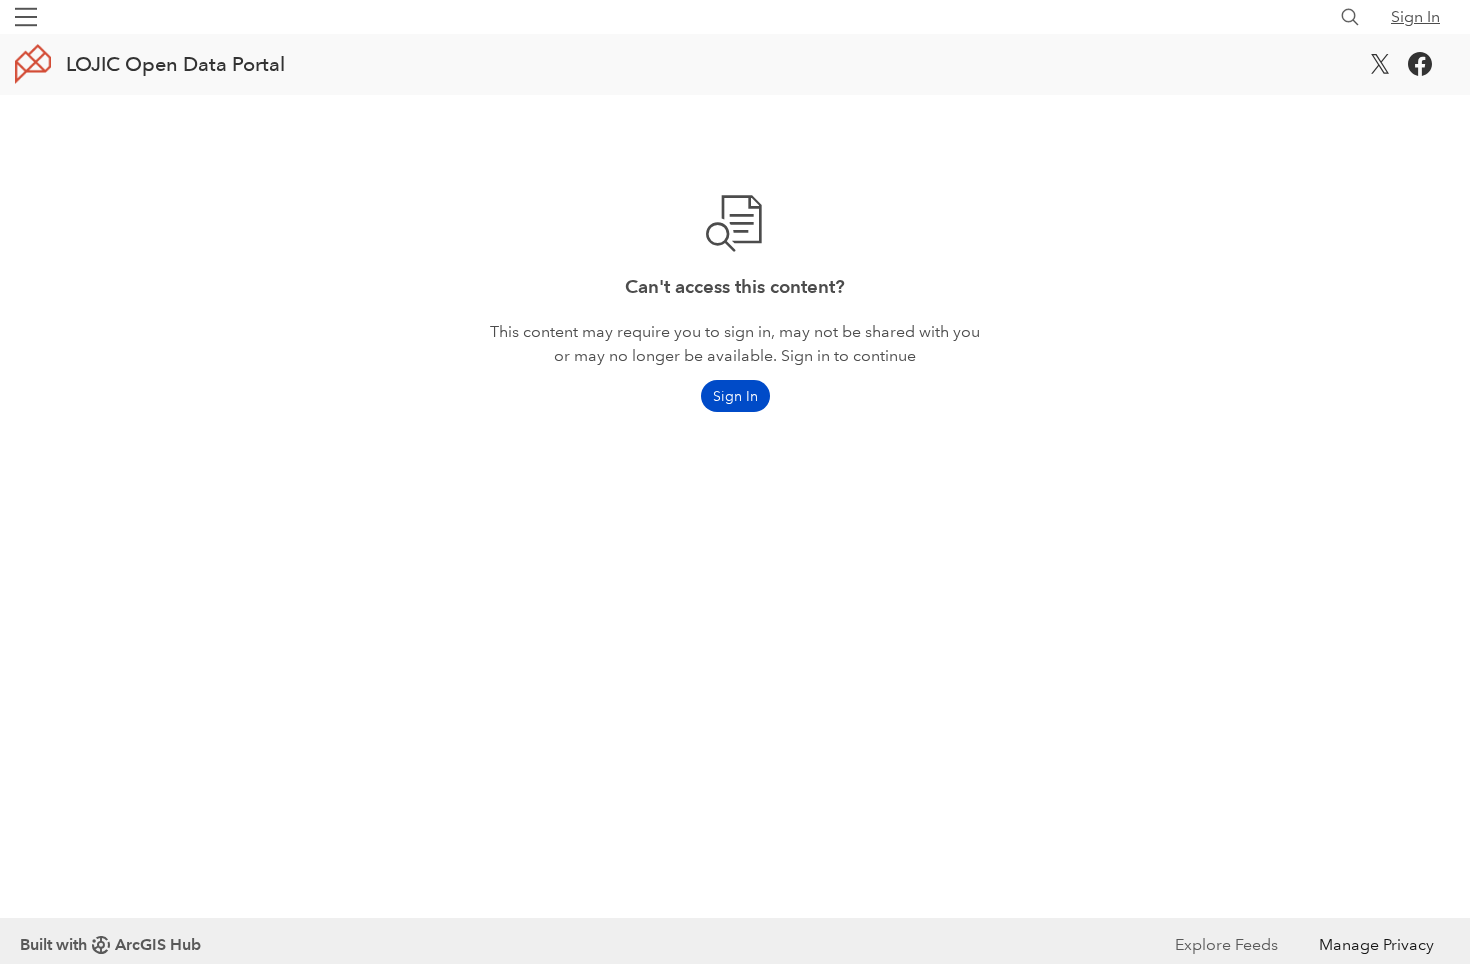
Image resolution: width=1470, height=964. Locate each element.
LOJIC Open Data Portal (175, 64)
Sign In (1415, 16)
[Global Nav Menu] (26, 17)
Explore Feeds (1226, 944)
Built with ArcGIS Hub (110, 944)
